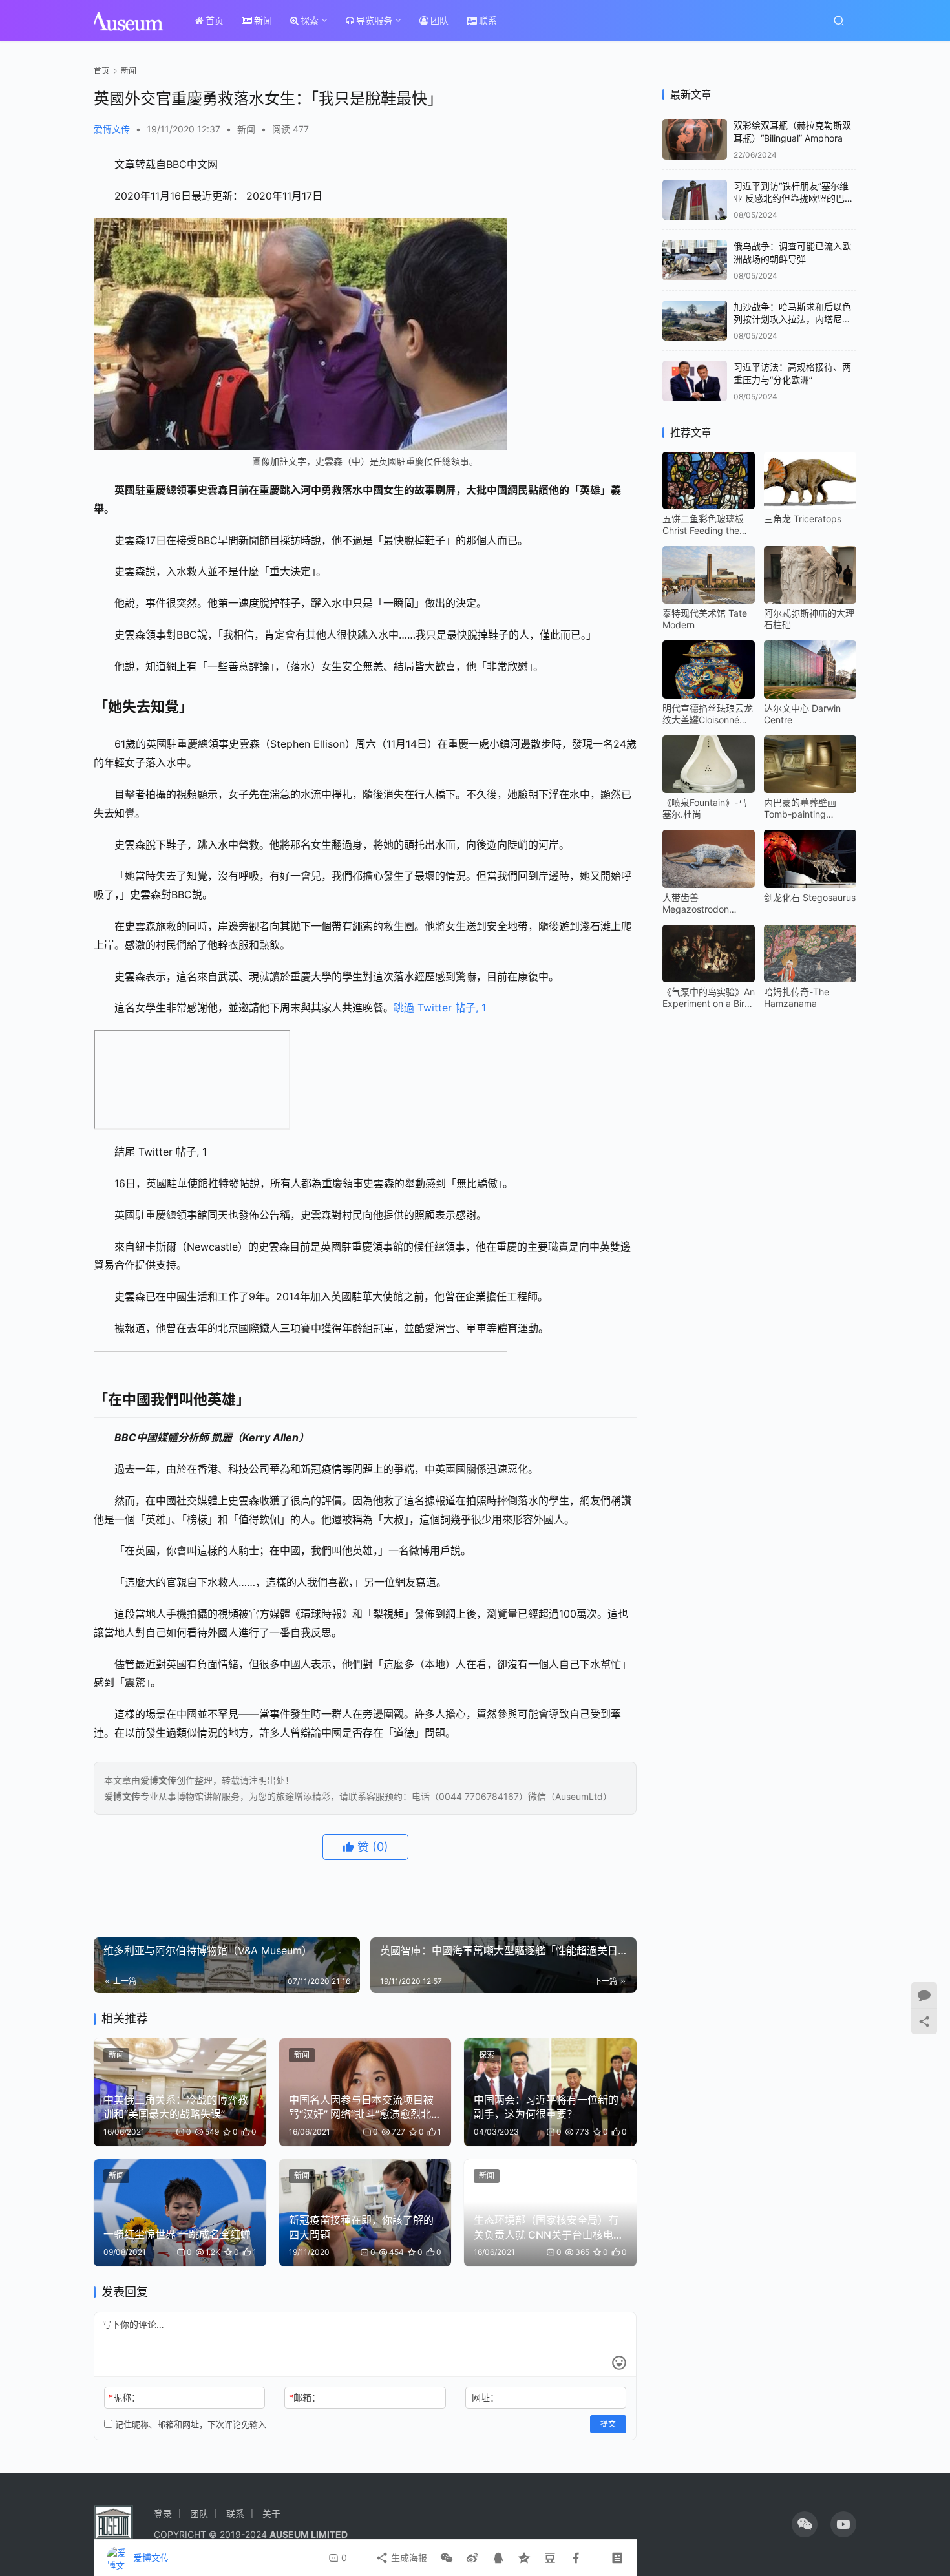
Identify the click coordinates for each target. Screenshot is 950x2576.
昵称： (124, 2397)
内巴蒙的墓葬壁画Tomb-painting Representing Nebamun (800, 808)
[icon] (805, 2524)
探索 (310, 20)
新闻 (263, 20)
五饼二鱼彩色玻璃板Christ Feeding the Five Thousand (703, 525)
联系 (488, 20)
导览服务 (374, 20)
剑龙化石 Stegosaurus (810, 897)
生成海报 (408, 2558)
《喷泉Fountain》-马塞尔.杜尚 (705, 808)
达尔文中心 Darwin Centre (802, 714)
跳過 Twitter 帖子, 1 (440, 1008)
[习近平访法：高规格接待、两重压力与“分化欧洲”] (695, 381)
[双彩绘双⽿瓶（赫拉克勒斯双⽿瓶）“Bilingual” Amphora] (695, 139)
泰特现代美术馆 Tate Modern (705, 619)
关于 (271, 2514)
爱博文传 (112, 129)
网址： (485, 2397)
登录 (163, 2514)
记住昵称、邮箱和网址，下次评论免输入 (189, 2424)
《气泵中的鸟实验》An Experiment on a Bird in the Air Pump (709, 998)
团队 (439, 20)
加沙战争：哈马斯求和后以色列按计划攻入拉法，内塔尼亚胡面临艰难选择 (792, 319)
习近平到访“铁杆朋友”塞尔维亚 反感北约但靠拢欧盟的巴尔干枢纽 (794, 198)
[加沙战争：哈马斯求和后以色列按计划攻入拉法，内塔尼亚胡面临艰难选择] (695, 321)
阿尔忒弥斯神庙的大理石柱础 (809, 619)
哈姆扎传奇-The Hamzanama (797, 998)
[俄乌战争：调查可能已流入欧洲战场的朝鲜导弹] (695, 260)
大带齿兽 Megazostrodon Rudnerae (696, 903)
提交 (608, 2424)
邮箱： (305, 2397)
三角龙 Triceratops (803, 519)
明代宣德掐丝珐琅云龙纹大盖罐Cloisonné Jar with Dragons (708, 714)
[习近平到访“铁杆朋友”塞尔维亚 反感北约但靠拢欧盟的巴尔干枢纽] (695, 200)
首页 (215, 20)
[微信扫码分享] (447, 2558)
